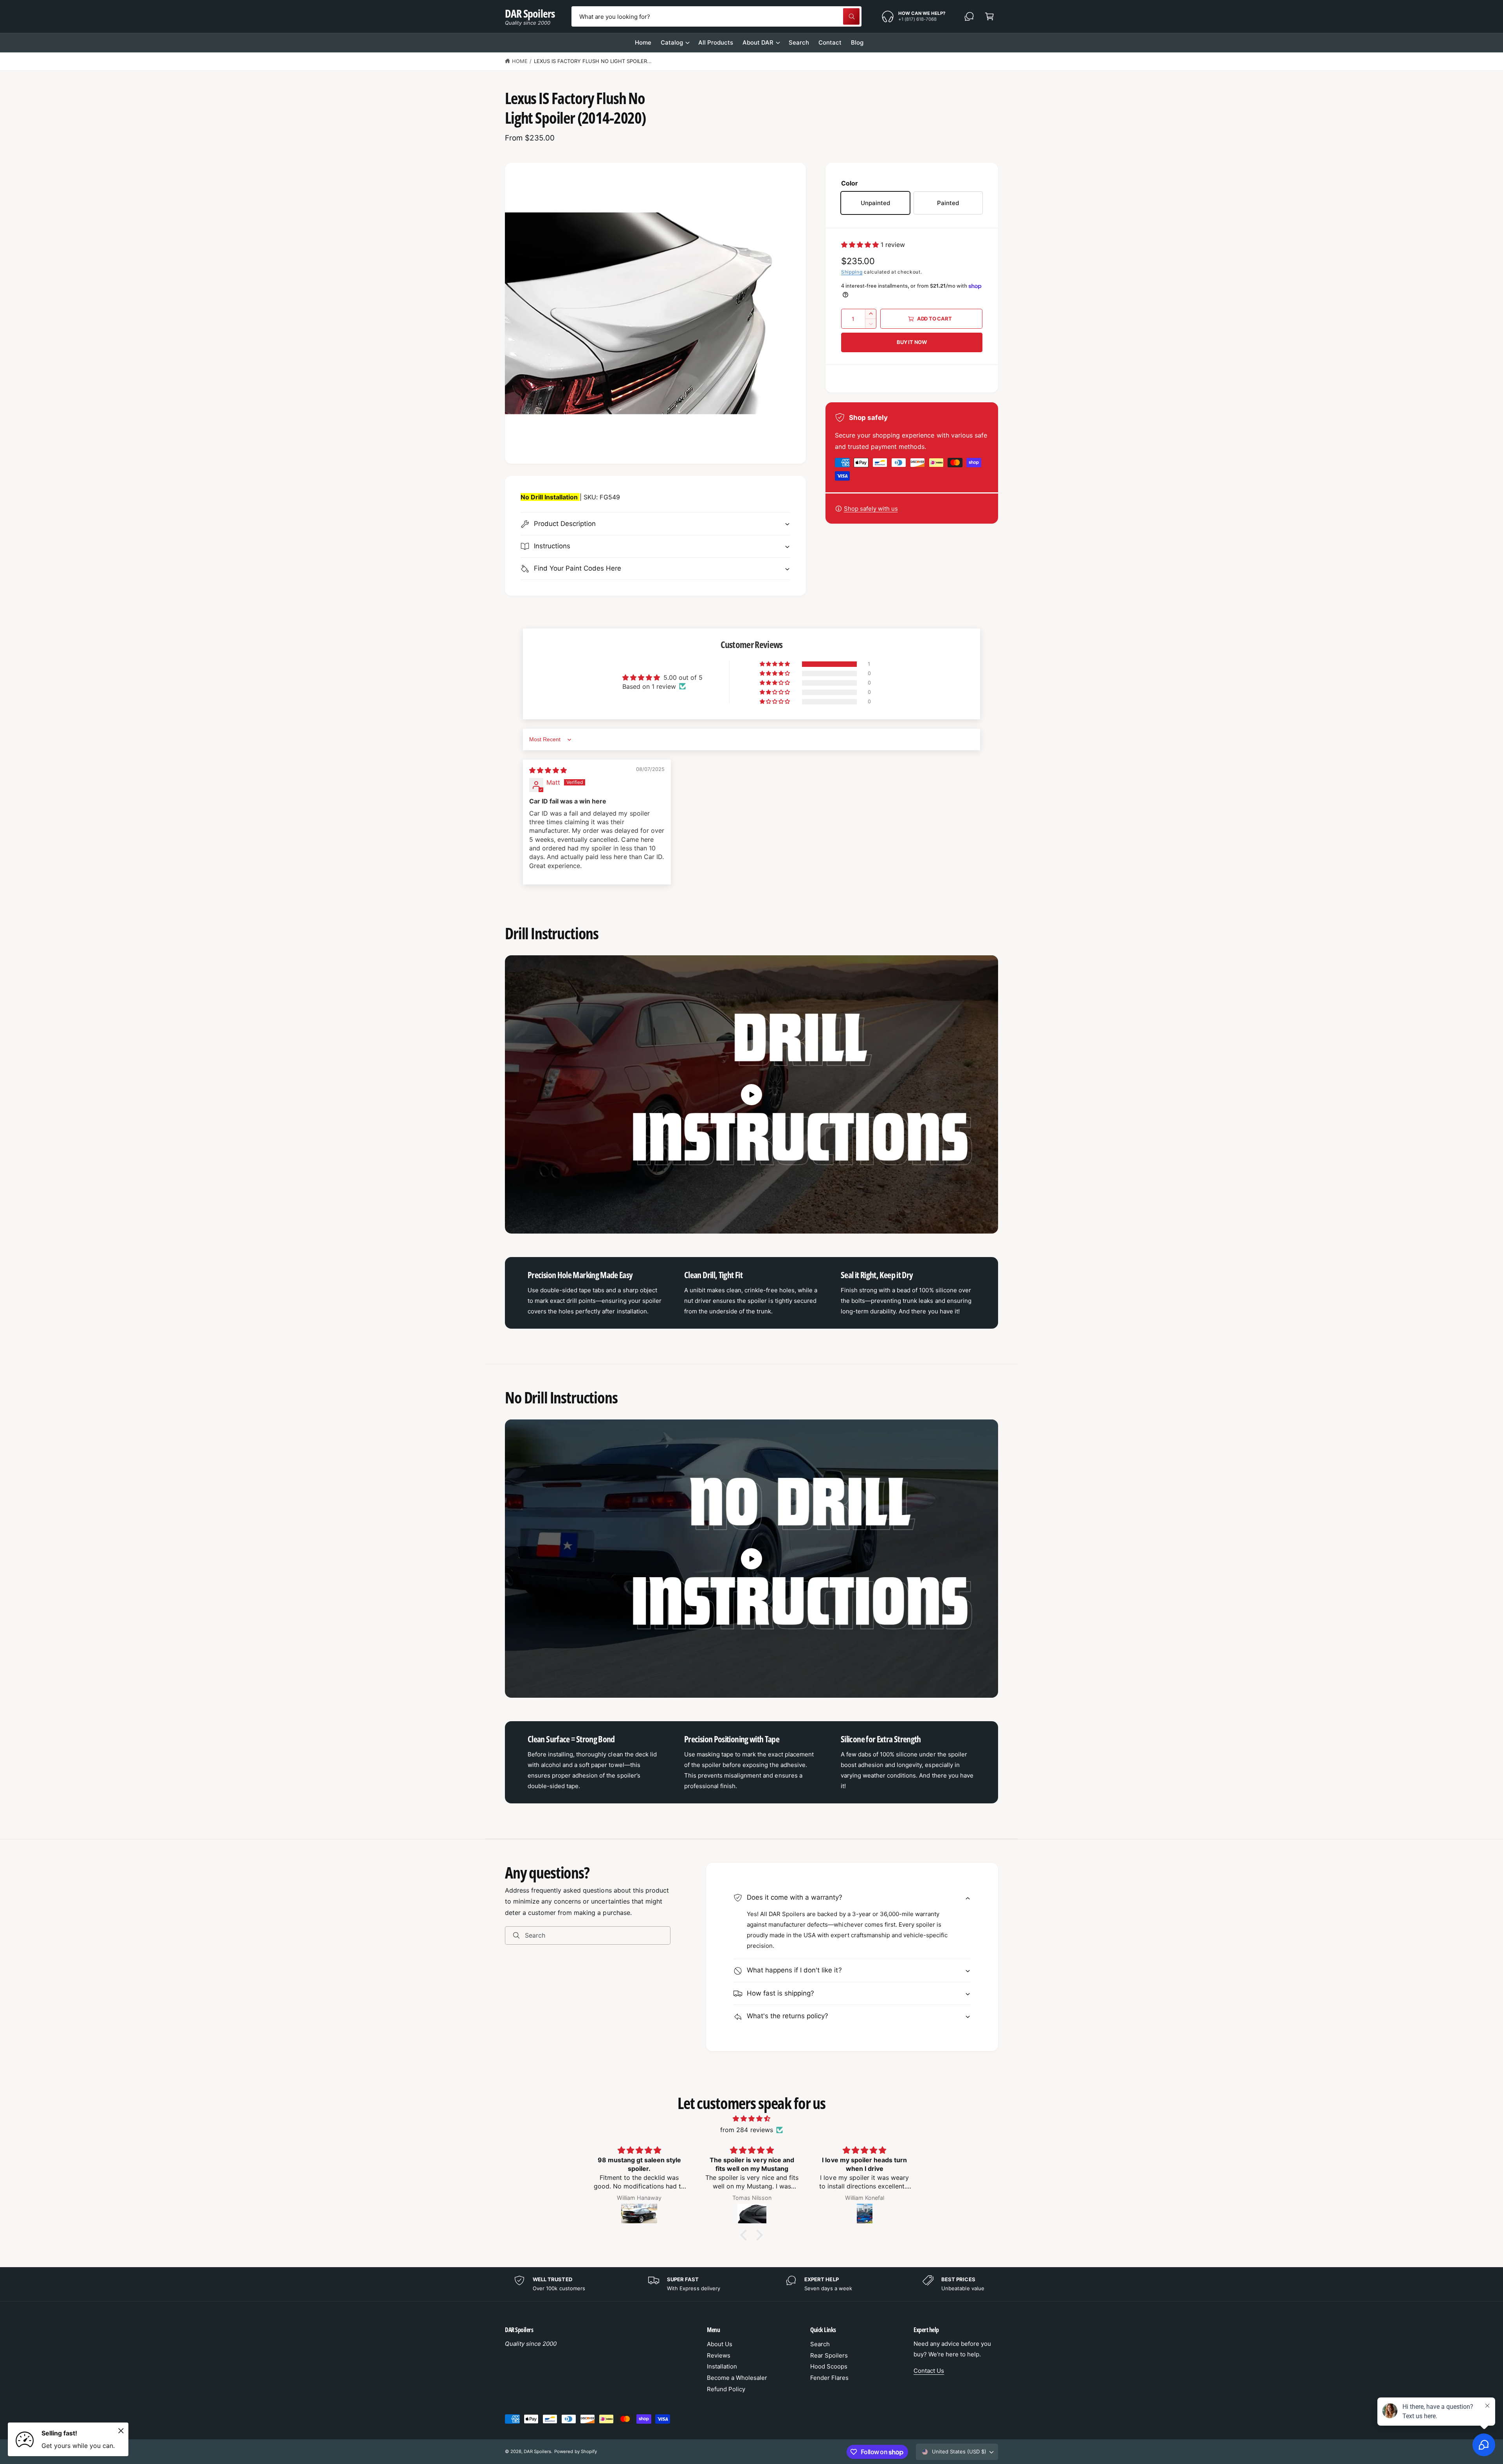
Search (820, 2344)
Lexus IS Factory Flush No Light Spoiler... (593, 61)
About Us (720, 2344)
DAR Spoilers (537, 2451)
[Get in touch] (969, 16)
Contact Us (929, 2371)
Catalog (672, 42)
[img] (548, 770)
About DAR (758, 42)
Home (520, 61)
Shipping (852, 272)
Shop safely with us (871, 509)
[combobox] (716, 16)
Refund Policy (726, 2389)
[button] (989, 16)
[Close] (121, 2431)
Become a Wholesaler (737, 2378)
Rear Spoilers (829, 2355)
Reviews (719, 2355)
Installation (722, 2366)
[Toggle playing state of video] (751, 1095)
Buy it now (912, 342)
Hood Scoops (829, 2366)
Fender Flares (829, 2378)
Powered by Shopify (575, 2451)
